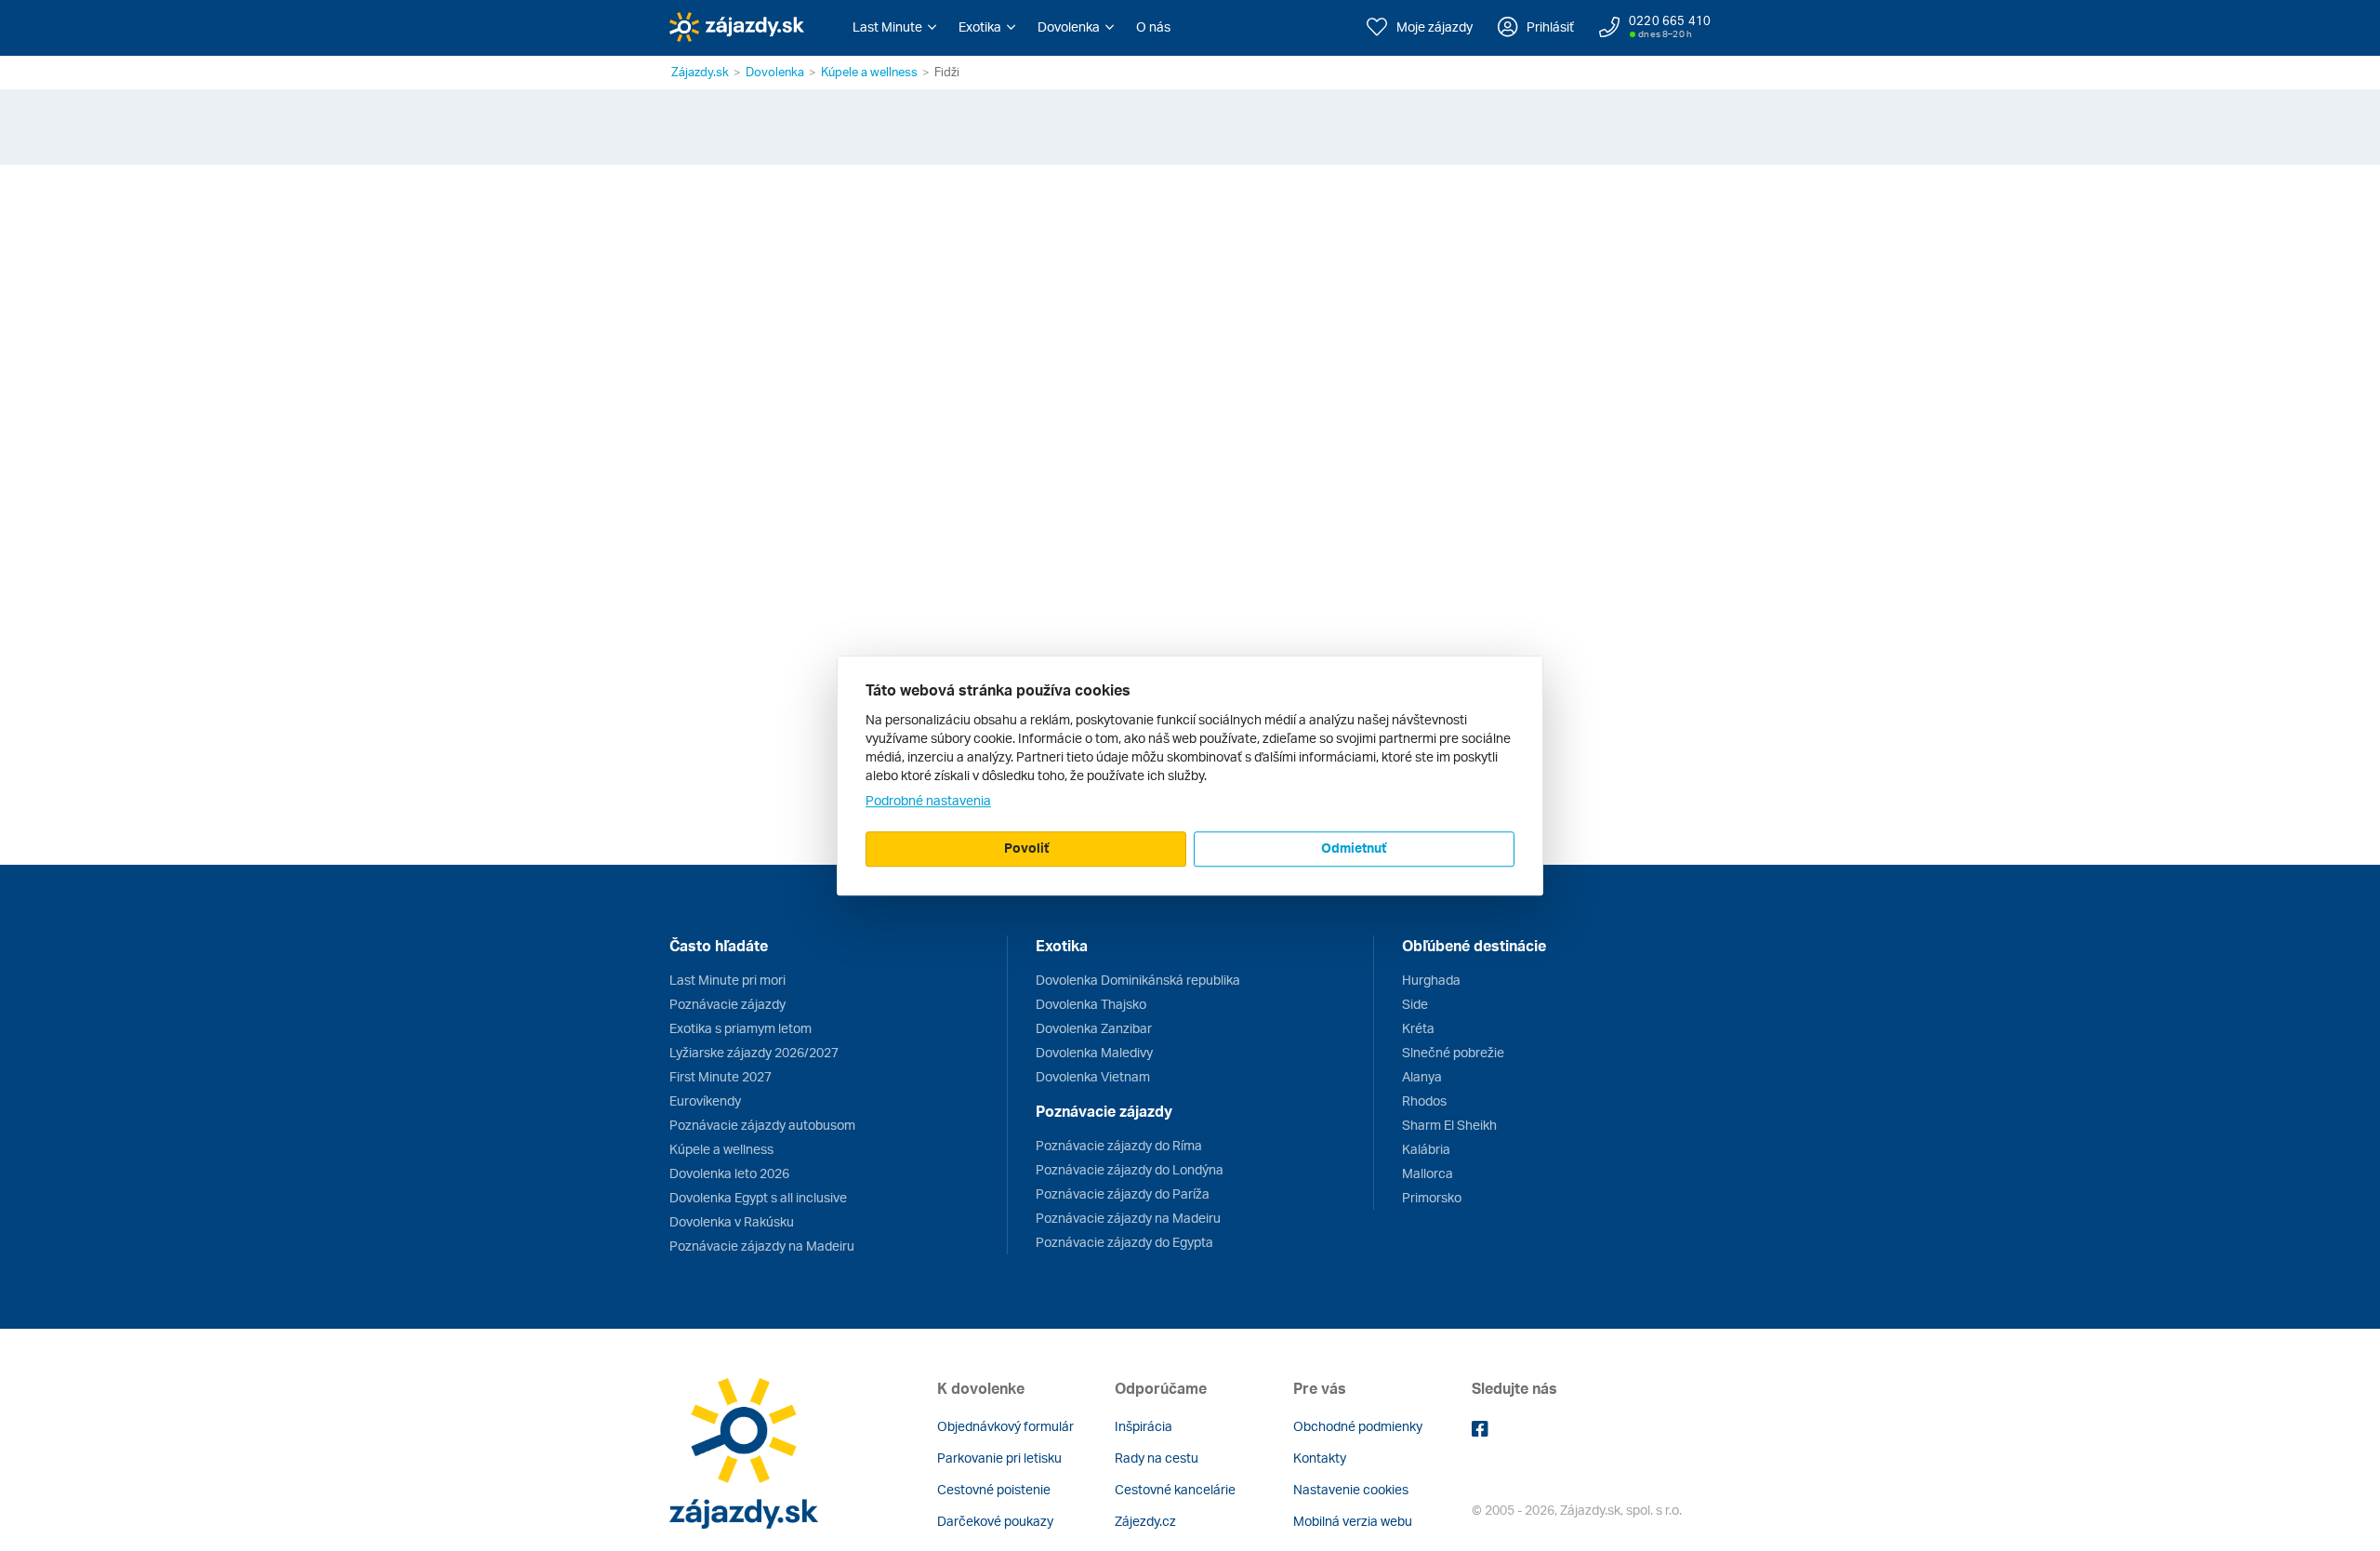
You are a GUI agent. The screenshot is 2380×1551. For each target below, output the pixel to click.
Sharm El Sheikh (1449, 1125)
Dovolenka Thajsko (1091, 1004)
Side (1415, 1004)
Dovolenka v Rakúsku (732, 1221)
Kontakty (1320, 1458)
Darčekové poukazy (995, 1521)
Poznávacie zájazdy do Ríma (1119, 1145)
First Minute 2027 (721, 1076)
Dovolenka (775, 72)
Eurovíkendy (705, 1100)
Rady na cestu (1157, 1458)
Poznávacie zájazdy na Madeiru (762, 1246)
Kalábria (1426, 1149)
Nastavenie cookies (1351, 1489)
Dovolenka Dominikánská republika (1138, 980)
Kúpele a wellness (869, 72)
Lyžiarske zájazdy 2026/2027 (754, 1052)
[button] (894, 27)
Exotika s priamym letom (740, 1028)
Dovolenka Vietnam (1093, 1076)
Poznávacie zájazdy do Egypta (1124, 1242)
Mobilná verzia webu (1353, 1521)
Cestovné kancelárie (1175, 1489)
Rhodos (1424, 1100)
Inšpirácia (1144, 1426)
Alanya (1422, 1076)
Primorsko (1432, 1197)
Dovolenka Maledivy (1094, 1052)
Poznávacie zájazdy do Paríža (1123, 1193)
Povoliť (1026, 848)
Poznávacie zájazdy (727, 1004)
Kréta (1418, 1028)
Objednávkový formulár (1005, 1426)
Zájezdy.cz (1145, 1521)
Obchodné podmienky (1358, 1426)
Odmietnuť (1354, 848)
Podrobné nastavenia (928, 800)
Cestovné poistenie (994, 1489)
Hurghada (1431, 980)
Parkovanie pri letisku (999, 1458)
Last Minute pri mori (727, 980)
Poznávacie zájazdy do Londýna (1130, 1169)
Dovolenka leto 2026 (729, 1173)
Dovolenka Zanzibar (1094, 1028)
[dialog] (1190, 775)
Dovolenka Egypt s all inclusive (758, 1197)
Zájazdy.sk (700, 72)
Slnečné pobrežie (1453, 1052)
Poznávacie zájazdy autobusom (762, 1125)
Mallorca (1428, 1173)
